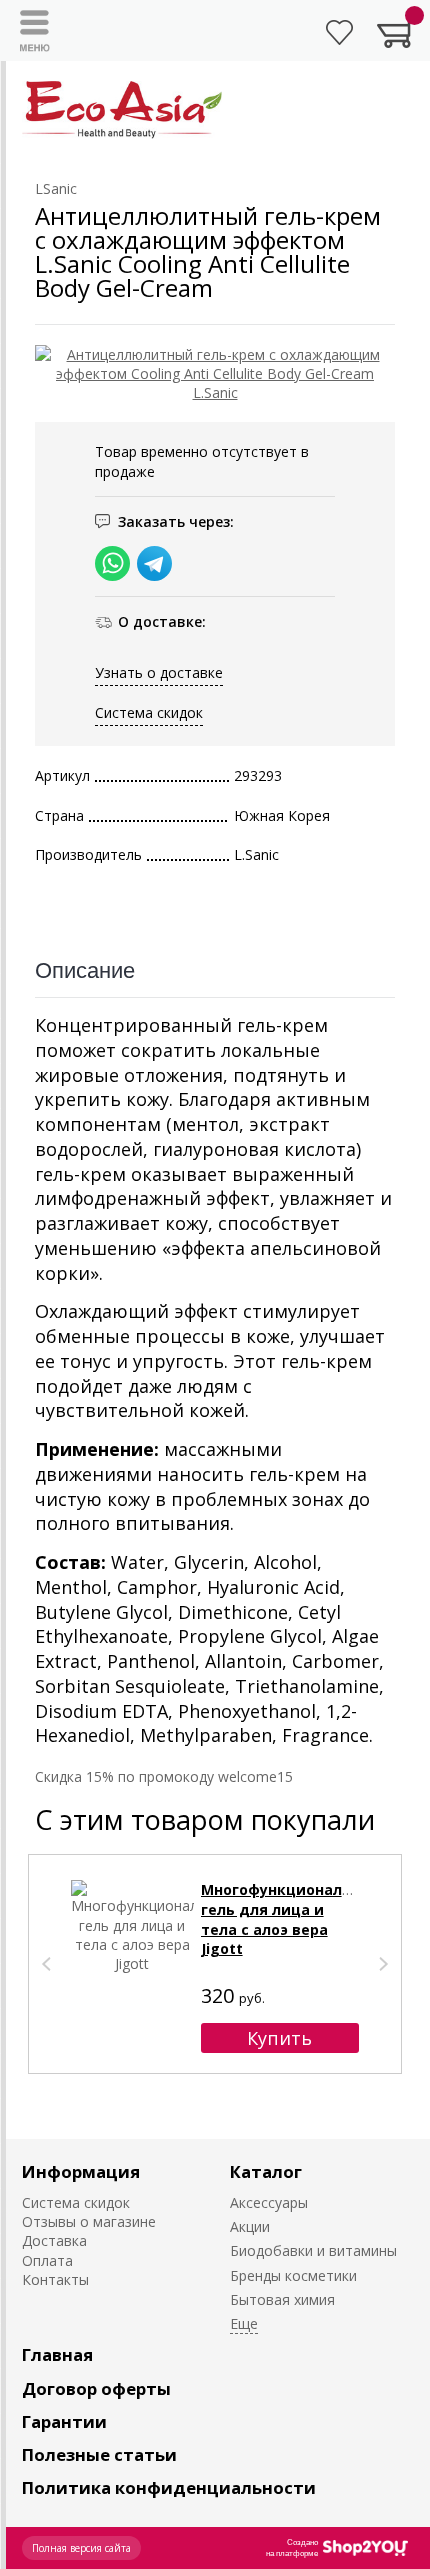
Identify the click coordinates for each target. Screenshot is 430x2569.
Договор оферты (96, 2388)
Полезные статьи (99, 2454)
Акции (250, 2226)
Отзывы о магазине (89, 2221)
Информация (81, 2171)
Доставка (54, 2240)
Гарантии (64, 2421)
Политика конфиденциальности (169, 2487)
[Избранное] (339, 32)
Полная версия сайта (81, 2548)
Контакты (55, 2279)
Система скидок (149, 712)
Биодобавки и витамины (313, 2250)
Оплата (47, 2260)
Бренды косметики (293, 2275)
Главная (57, 2354)
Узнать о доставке (159, 672)
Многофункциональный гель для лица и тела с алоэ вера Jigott (291, 1919)
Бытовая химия (282, 2299)
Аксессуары (269, 2202)
